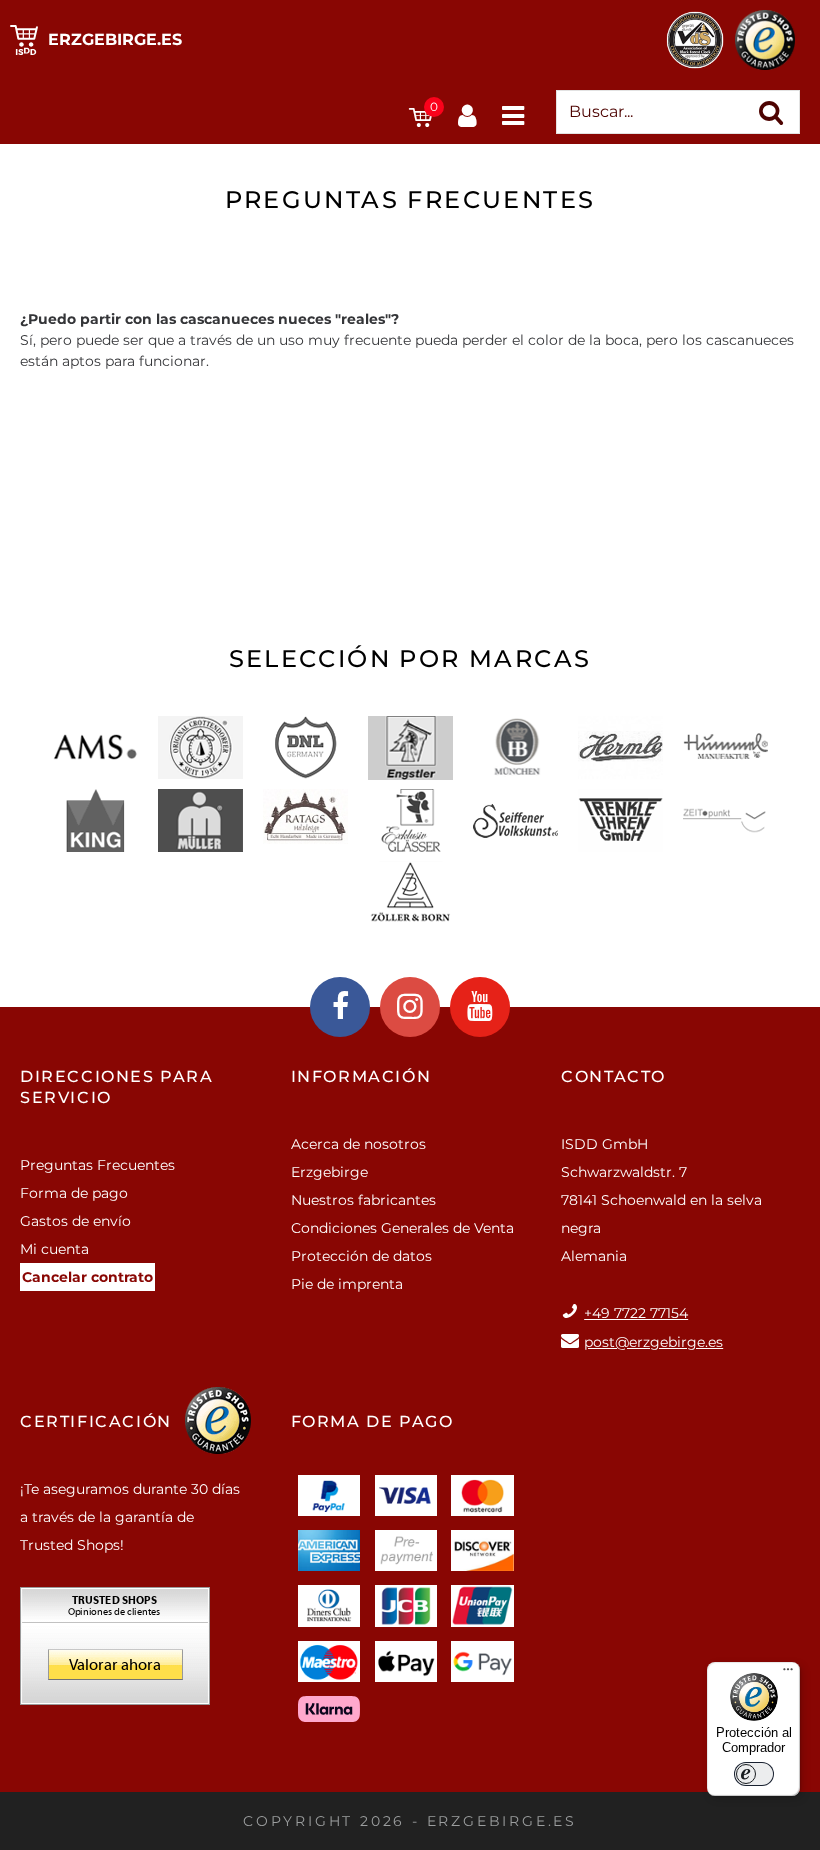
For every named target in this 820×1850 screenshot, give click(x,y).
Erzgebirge (329, 1172)
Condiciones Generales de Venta (402, 1228)
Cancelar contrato (87, 1277)
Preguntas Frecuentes (97, 1165)
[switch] (754, 1774)
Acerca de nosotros (358, 1144)
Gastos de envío (75, 1221)
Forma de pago (74, 1193)
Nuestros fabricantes (363, 1200)
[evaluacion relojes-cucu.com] (115, 1653)
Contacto (613, 1076)
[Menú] (788, 1674)
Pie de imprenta (347, 1284)
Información (361, 1076)
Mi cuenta (54, 1249)
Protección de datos (361, 1256)
